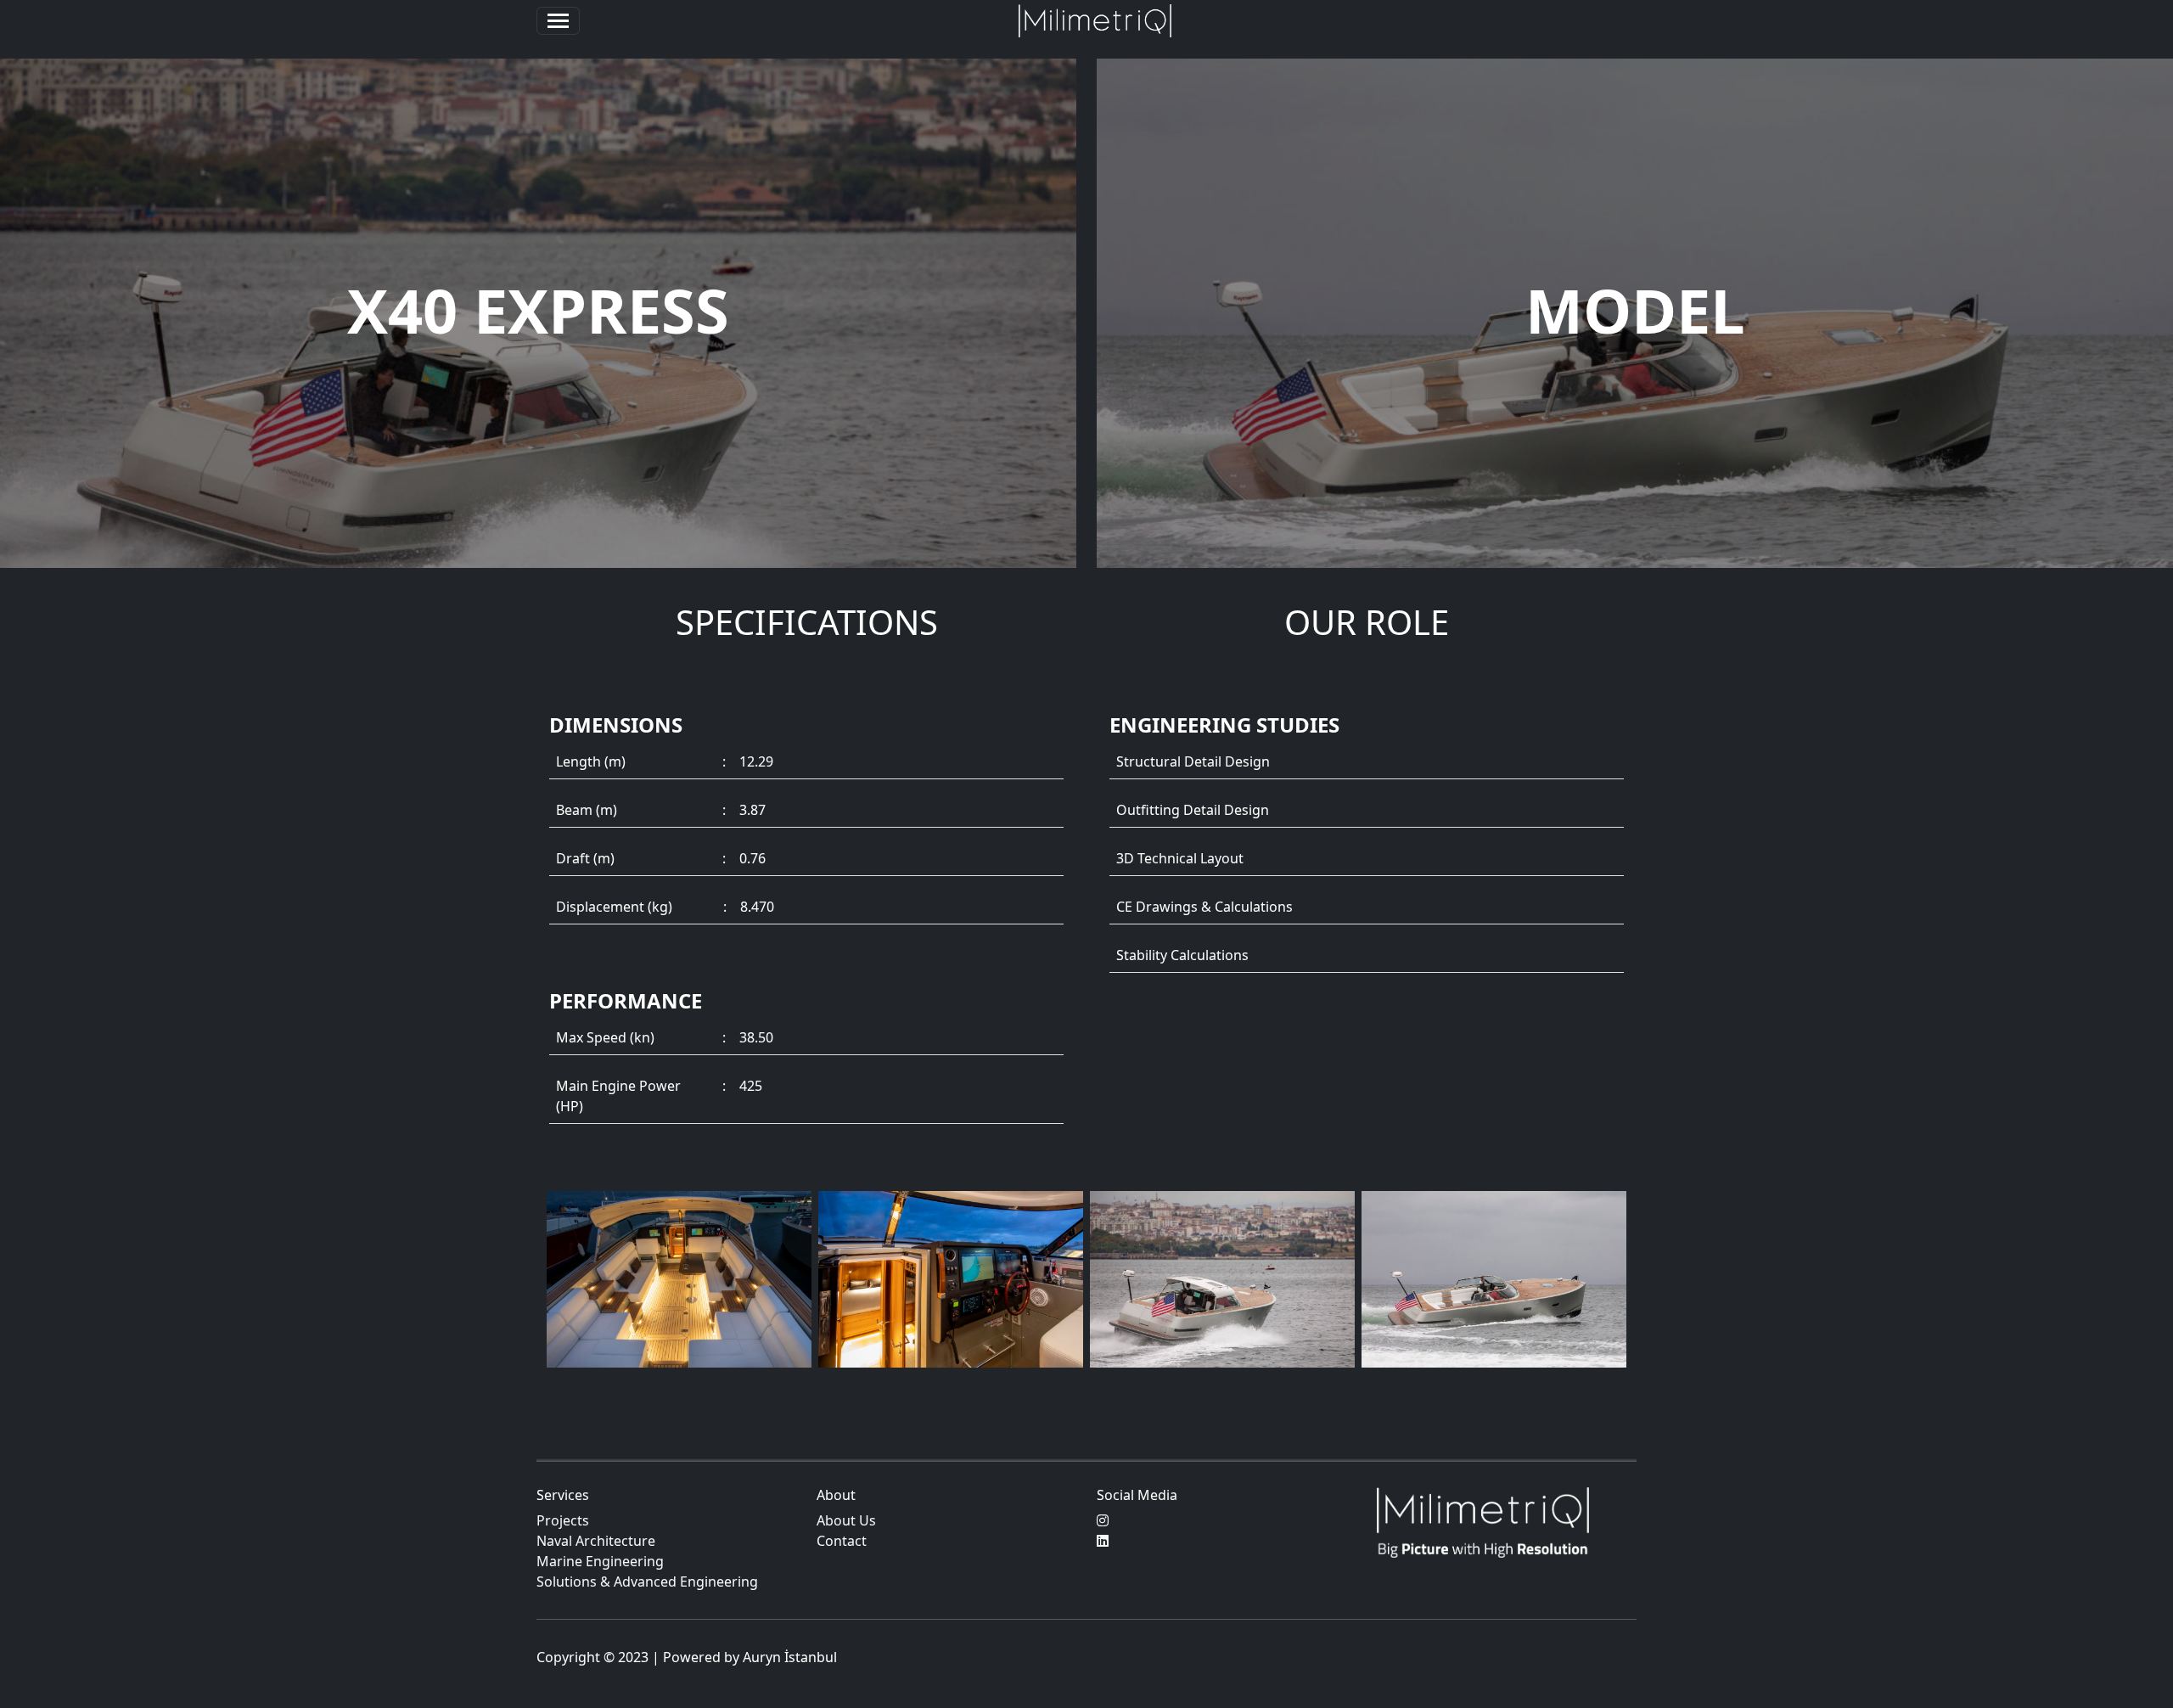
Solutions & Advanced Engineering (647, 1582)
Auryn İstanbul (790, 1657)
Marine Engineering (600, 1561)
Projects (563, 1520)
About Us (846, 1520)
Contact (842, 1541)
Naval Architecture (596, 1541)
